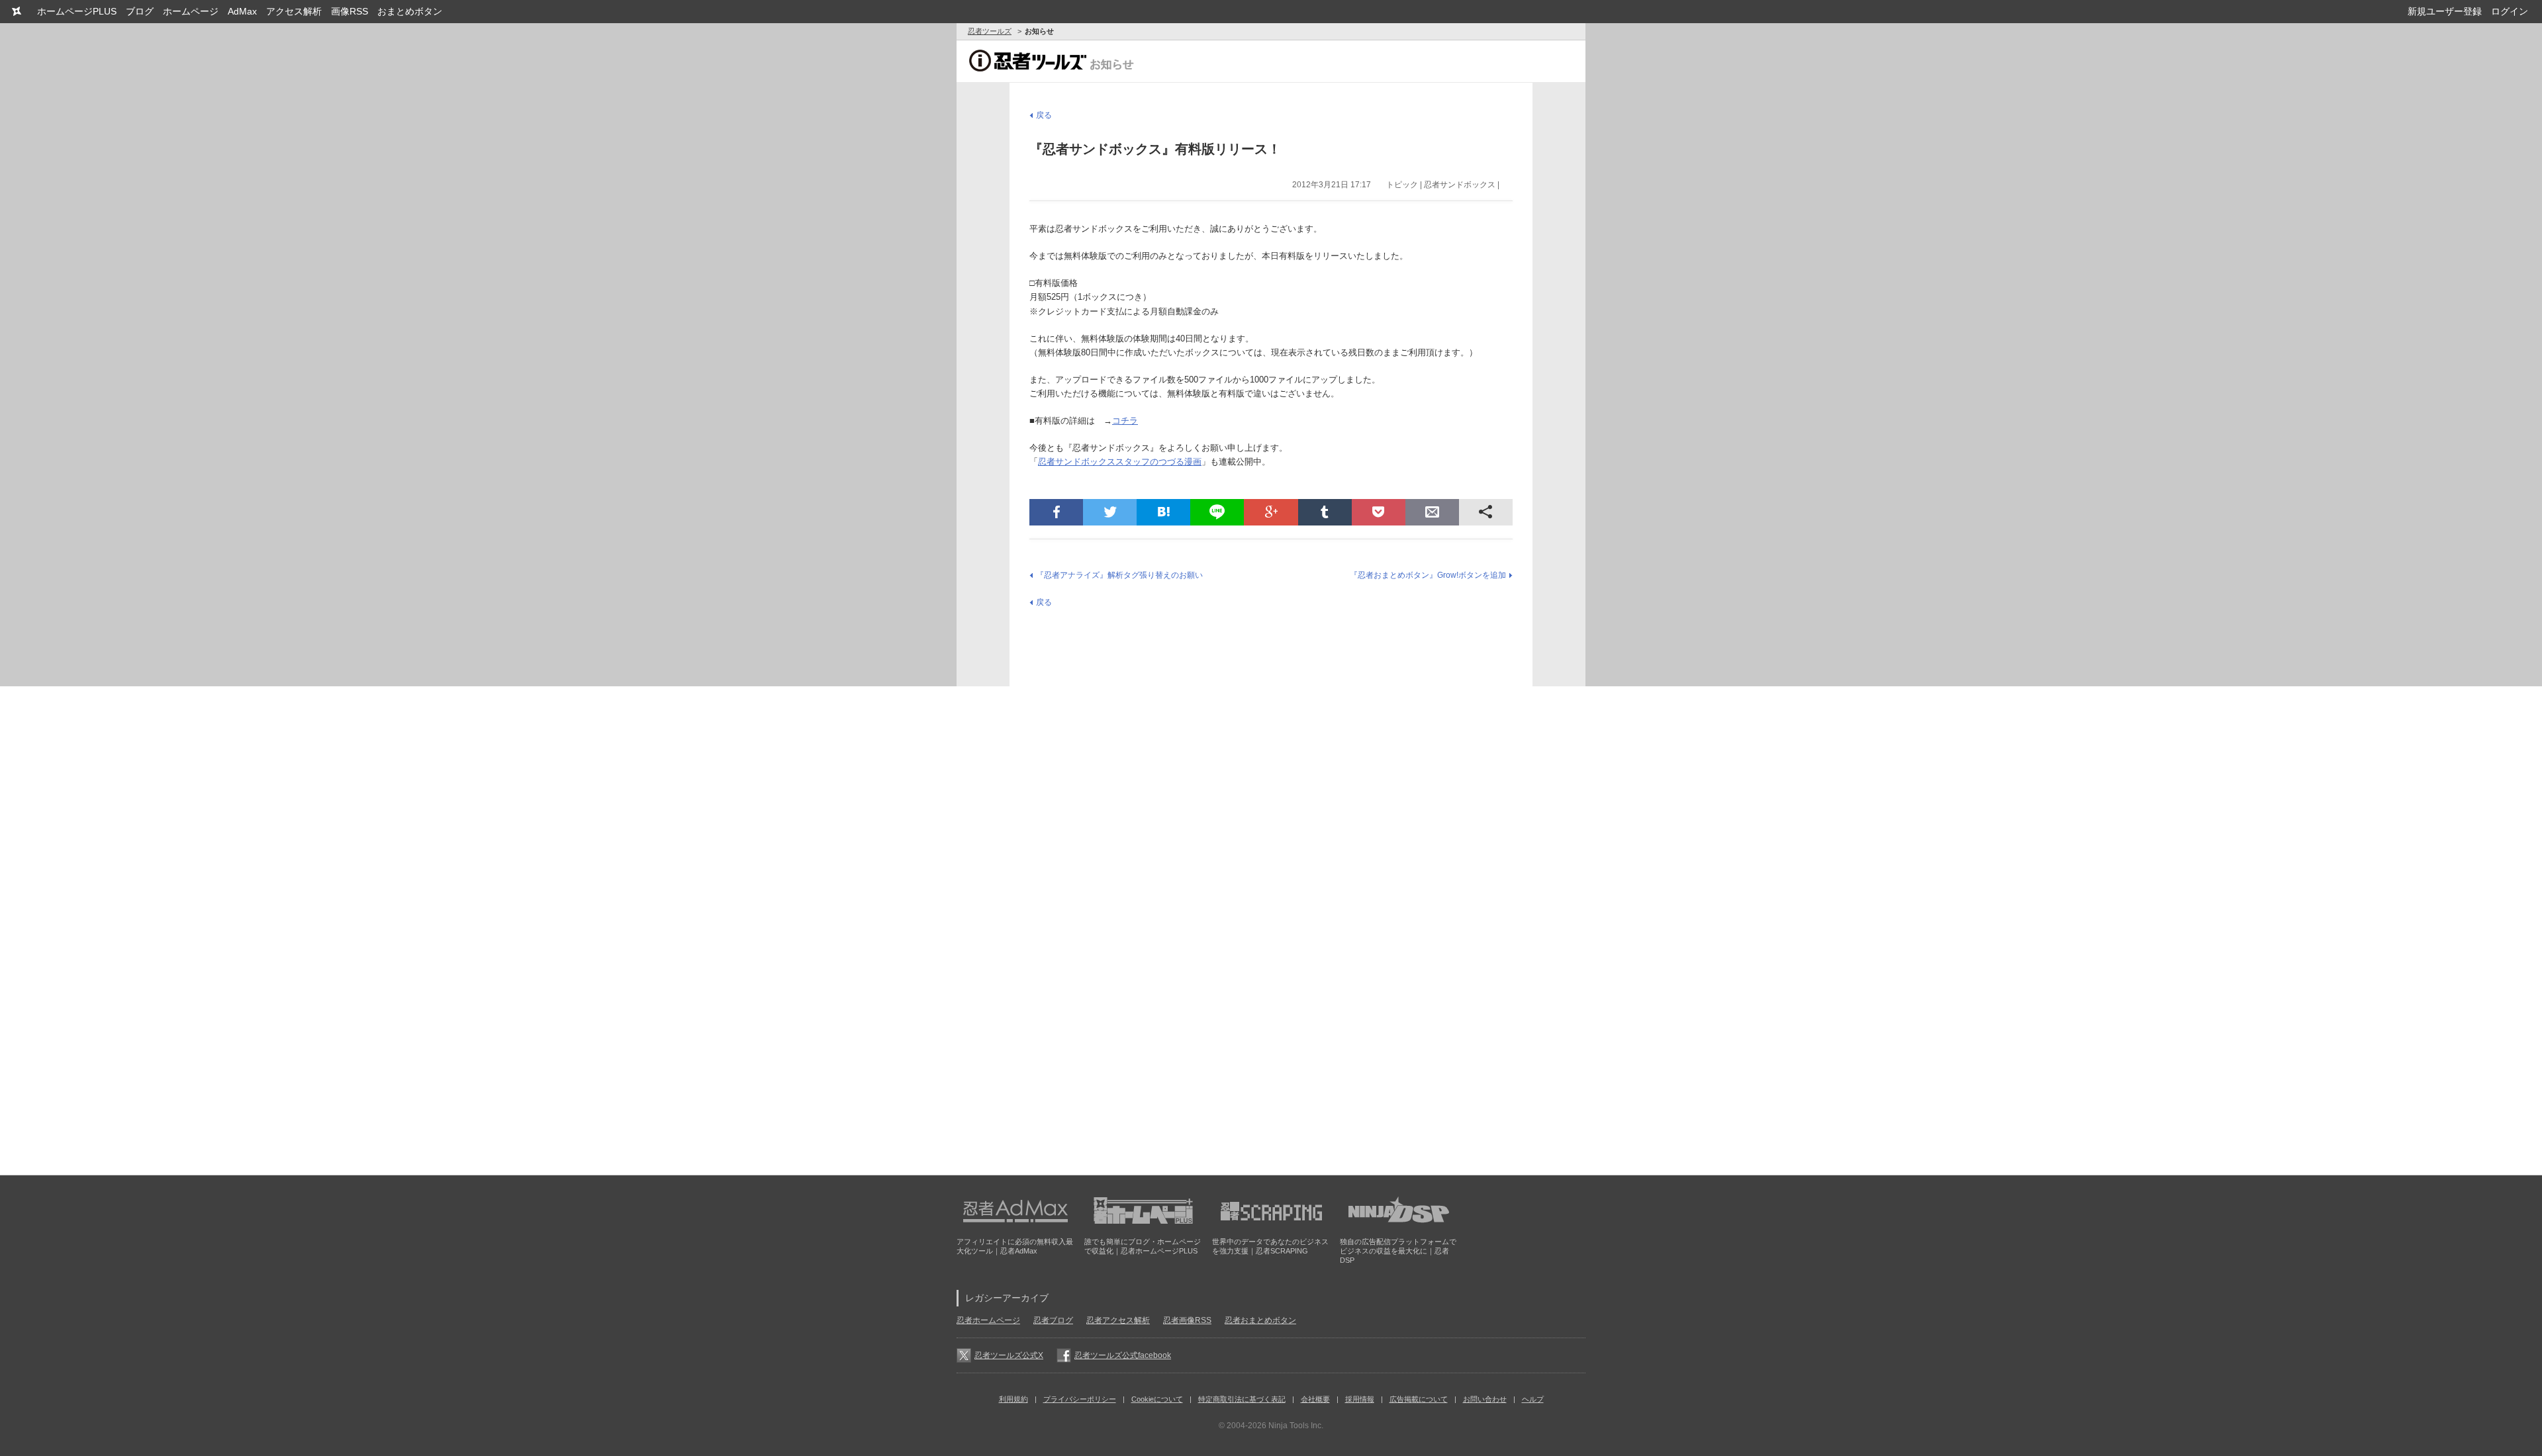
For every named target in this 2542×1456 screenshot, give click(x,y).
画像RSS (350, 11)
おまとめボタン (410, 11)
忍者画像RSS (1187, 1320)
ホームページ (191, 11)
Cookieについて (1157, 1399)
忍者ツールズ (990, 31)
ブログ (140, 11)
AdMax (242, 11)
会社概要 (1315, 1399)
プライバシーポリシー (1080, 1399)
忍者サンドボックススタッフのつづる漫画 (1120, 462)
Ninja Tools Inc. (1296, 1426)
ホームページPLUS (77, 11)
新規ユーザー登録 (2445, 11)
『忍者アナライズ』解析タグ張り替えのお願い (1119, 575)
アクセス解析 (294, 11)
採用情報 (1360, 1399)
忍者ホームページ (988, 1320)
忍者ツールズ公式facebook (1123, 1355)
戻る (1044, 115)
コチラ (1125, 421)
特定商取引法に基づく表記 (1242, 1399)
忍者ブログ (1053, 1320)
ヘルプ (1533, 1399)
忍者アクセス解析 (1118, 1320)
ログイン (2510, 11)
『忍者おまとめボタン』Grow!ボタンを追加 (1428, 575)
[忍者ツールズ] (16, 12)
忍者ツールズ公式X (1009, 1355)
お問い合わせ (1485, 1399)
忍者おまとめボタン (1260, 1320)
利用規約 (1013, 1399)
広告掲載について (1419, 1399)
